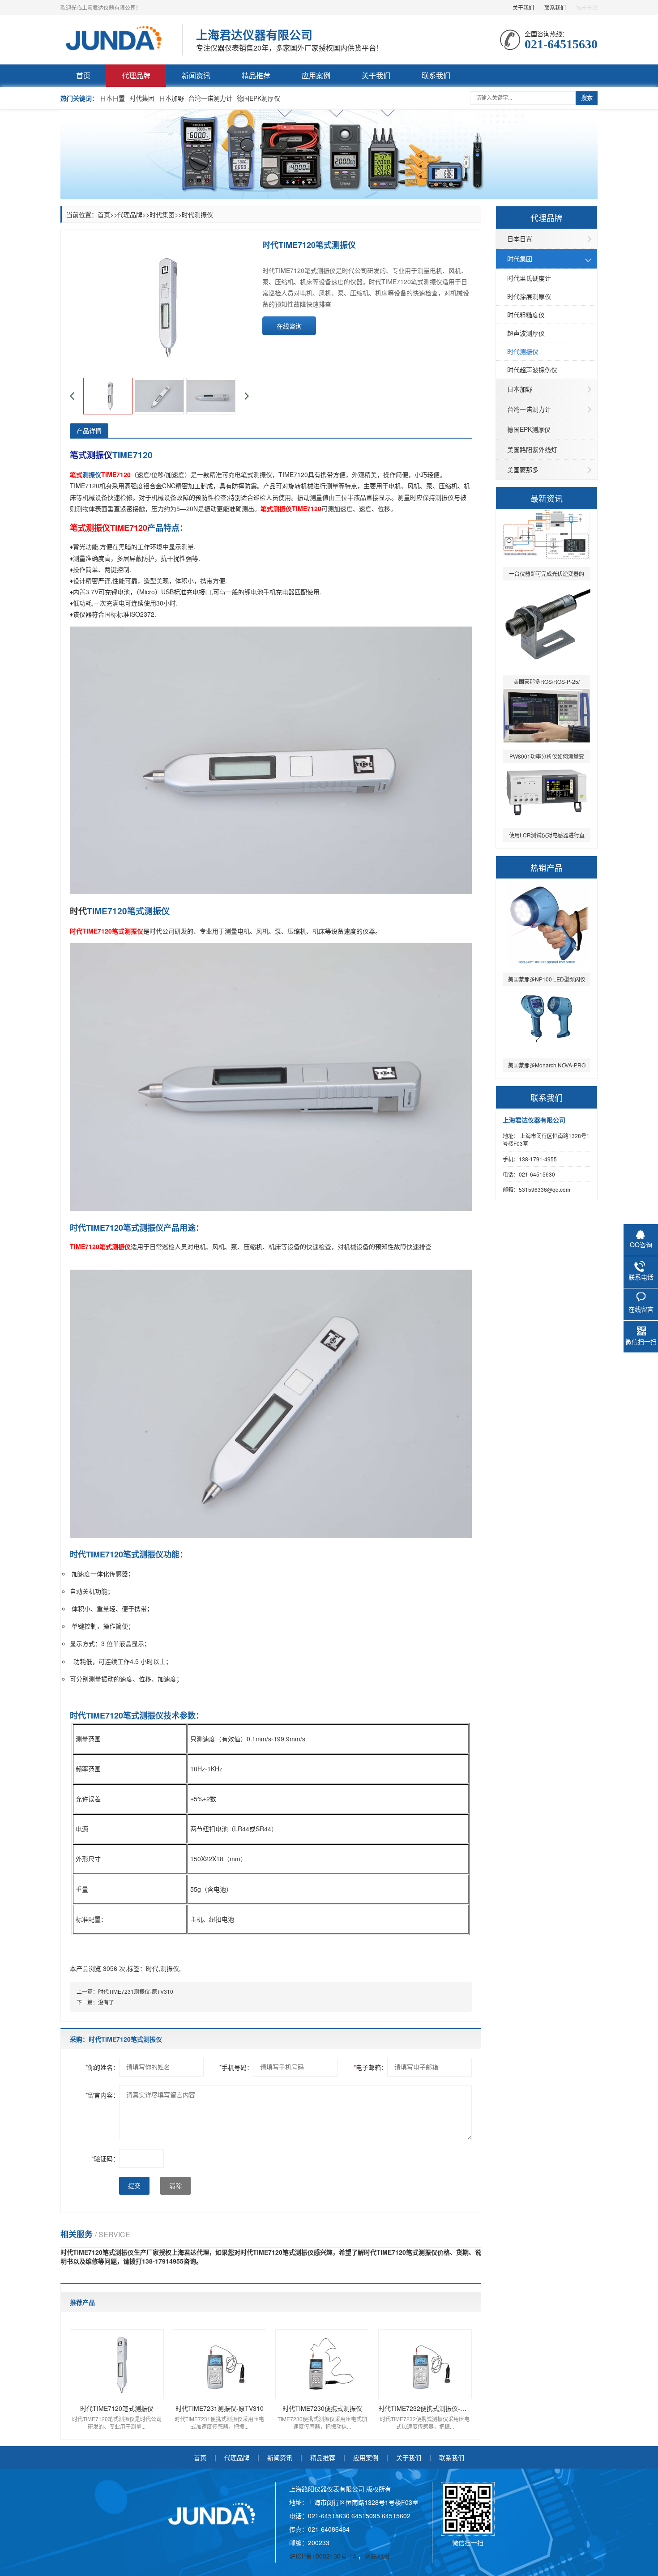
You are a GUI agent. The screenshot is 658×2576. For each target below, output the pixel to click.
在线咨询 (289, 326)
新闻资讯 (196, 75)
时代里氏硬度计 (529, 278)
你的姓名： (102, 2067)
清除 (175, 2186)
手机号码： (236, 2067)
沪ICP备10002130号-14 (324, 2556)
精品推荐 (256, 75)
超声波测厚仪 (526, 333)
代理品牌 (136, 75)
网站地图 (377, 2556)
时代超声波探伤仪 (532, 370)
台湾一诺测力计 (210, 98)
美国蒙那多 (523, 469)
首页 (83, 75)
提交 (134, 2186)
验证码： (105, 2158)
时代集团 (142, 98)
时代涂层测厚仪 (529, 296)
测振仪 (170, 1968)
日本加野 (171, 98)
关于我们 (523, 7)
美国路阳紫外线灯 (532, 449)
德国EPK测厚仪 (258, 98)
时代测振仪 (523, 351)
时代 (152, 1968)
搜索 (587, 98)
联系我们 (555, 7)
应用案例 (316, 75)
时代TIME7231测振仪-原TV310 (136, 1991)
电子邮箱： (370, 2067)
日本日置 (112, 98)
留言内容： (102, 2095)
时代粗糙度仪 (526, 315)
